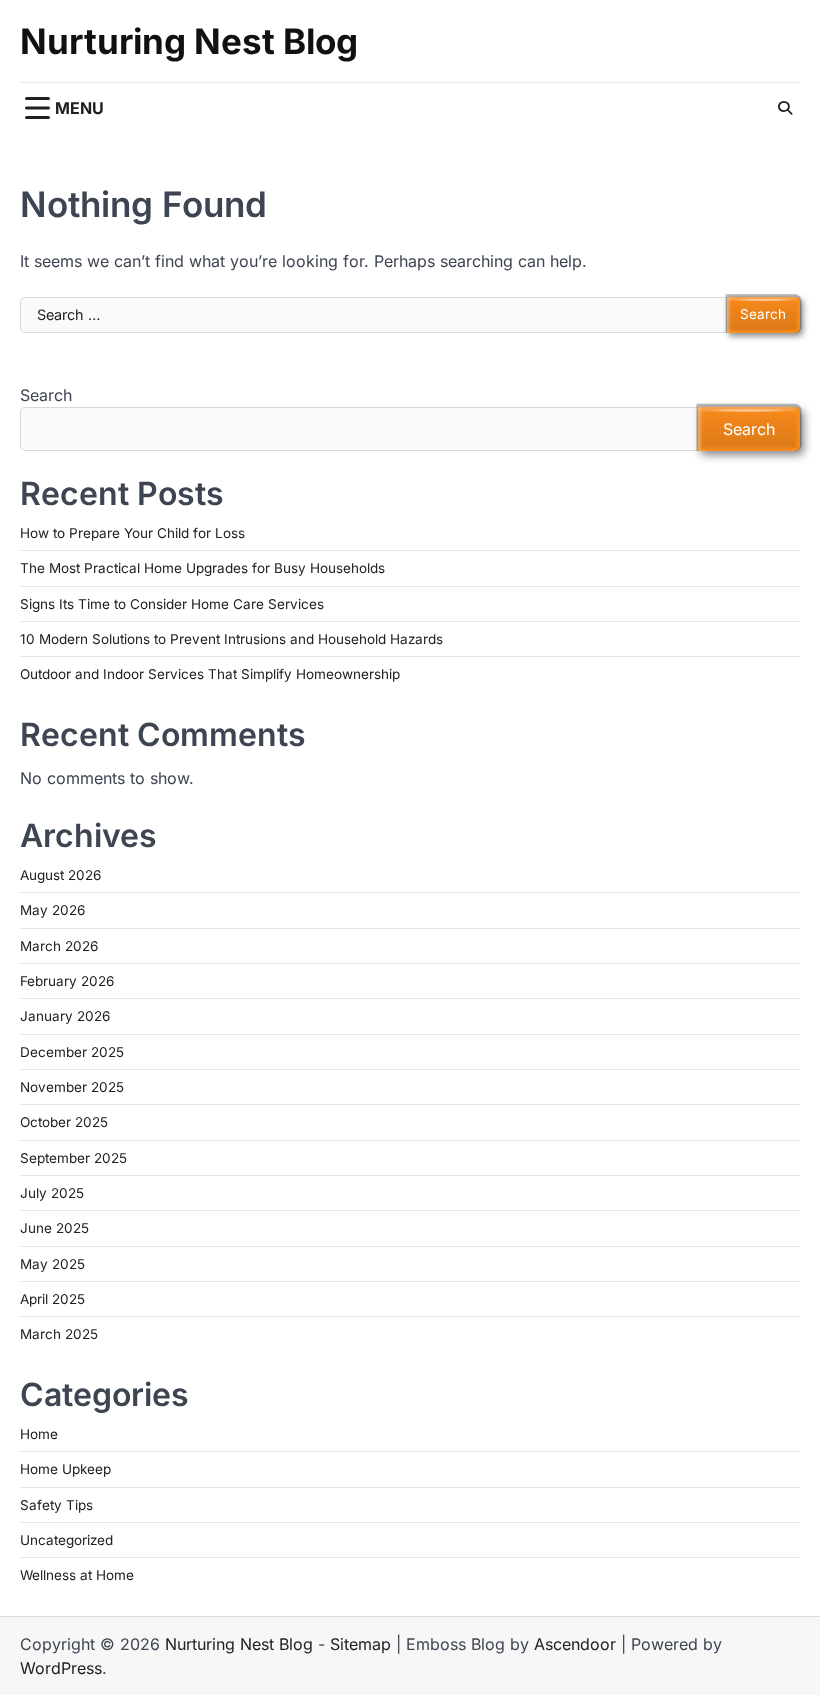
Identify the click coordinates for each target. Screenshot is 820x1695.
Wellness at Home (77, 1575)
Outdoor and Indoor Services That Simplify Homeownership (210, 674)
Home (39, 1434)
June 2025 (54, 1228)
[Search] (785, 108)
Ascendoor (575, 1644)
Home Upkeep (65, 1469)
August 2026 (60, 875)
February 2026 (67, 981)
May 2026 (52, 910)
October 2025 (64, 1122)
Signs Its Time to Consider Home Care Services (172, 604)
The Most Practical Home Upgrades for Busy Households (202, 568)
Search (46, 395)
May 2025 (52, 1264)
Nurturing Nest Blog (189, 41)
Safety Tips (56, 1505)
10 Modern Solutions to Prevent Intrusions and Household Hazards (231, 639)
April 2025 (52, 1299)
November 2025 (72, 1087)
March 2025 (59, 1334)
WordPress (61, 1668)
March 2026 (59, 946)
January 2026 (65, 1016)
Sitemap (360, 1644)
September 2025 (73, 1158)
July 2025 (52, 1193)
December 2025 (72, 1052)
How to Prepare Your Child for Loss (132, 533)
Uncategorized (66, 1540)
